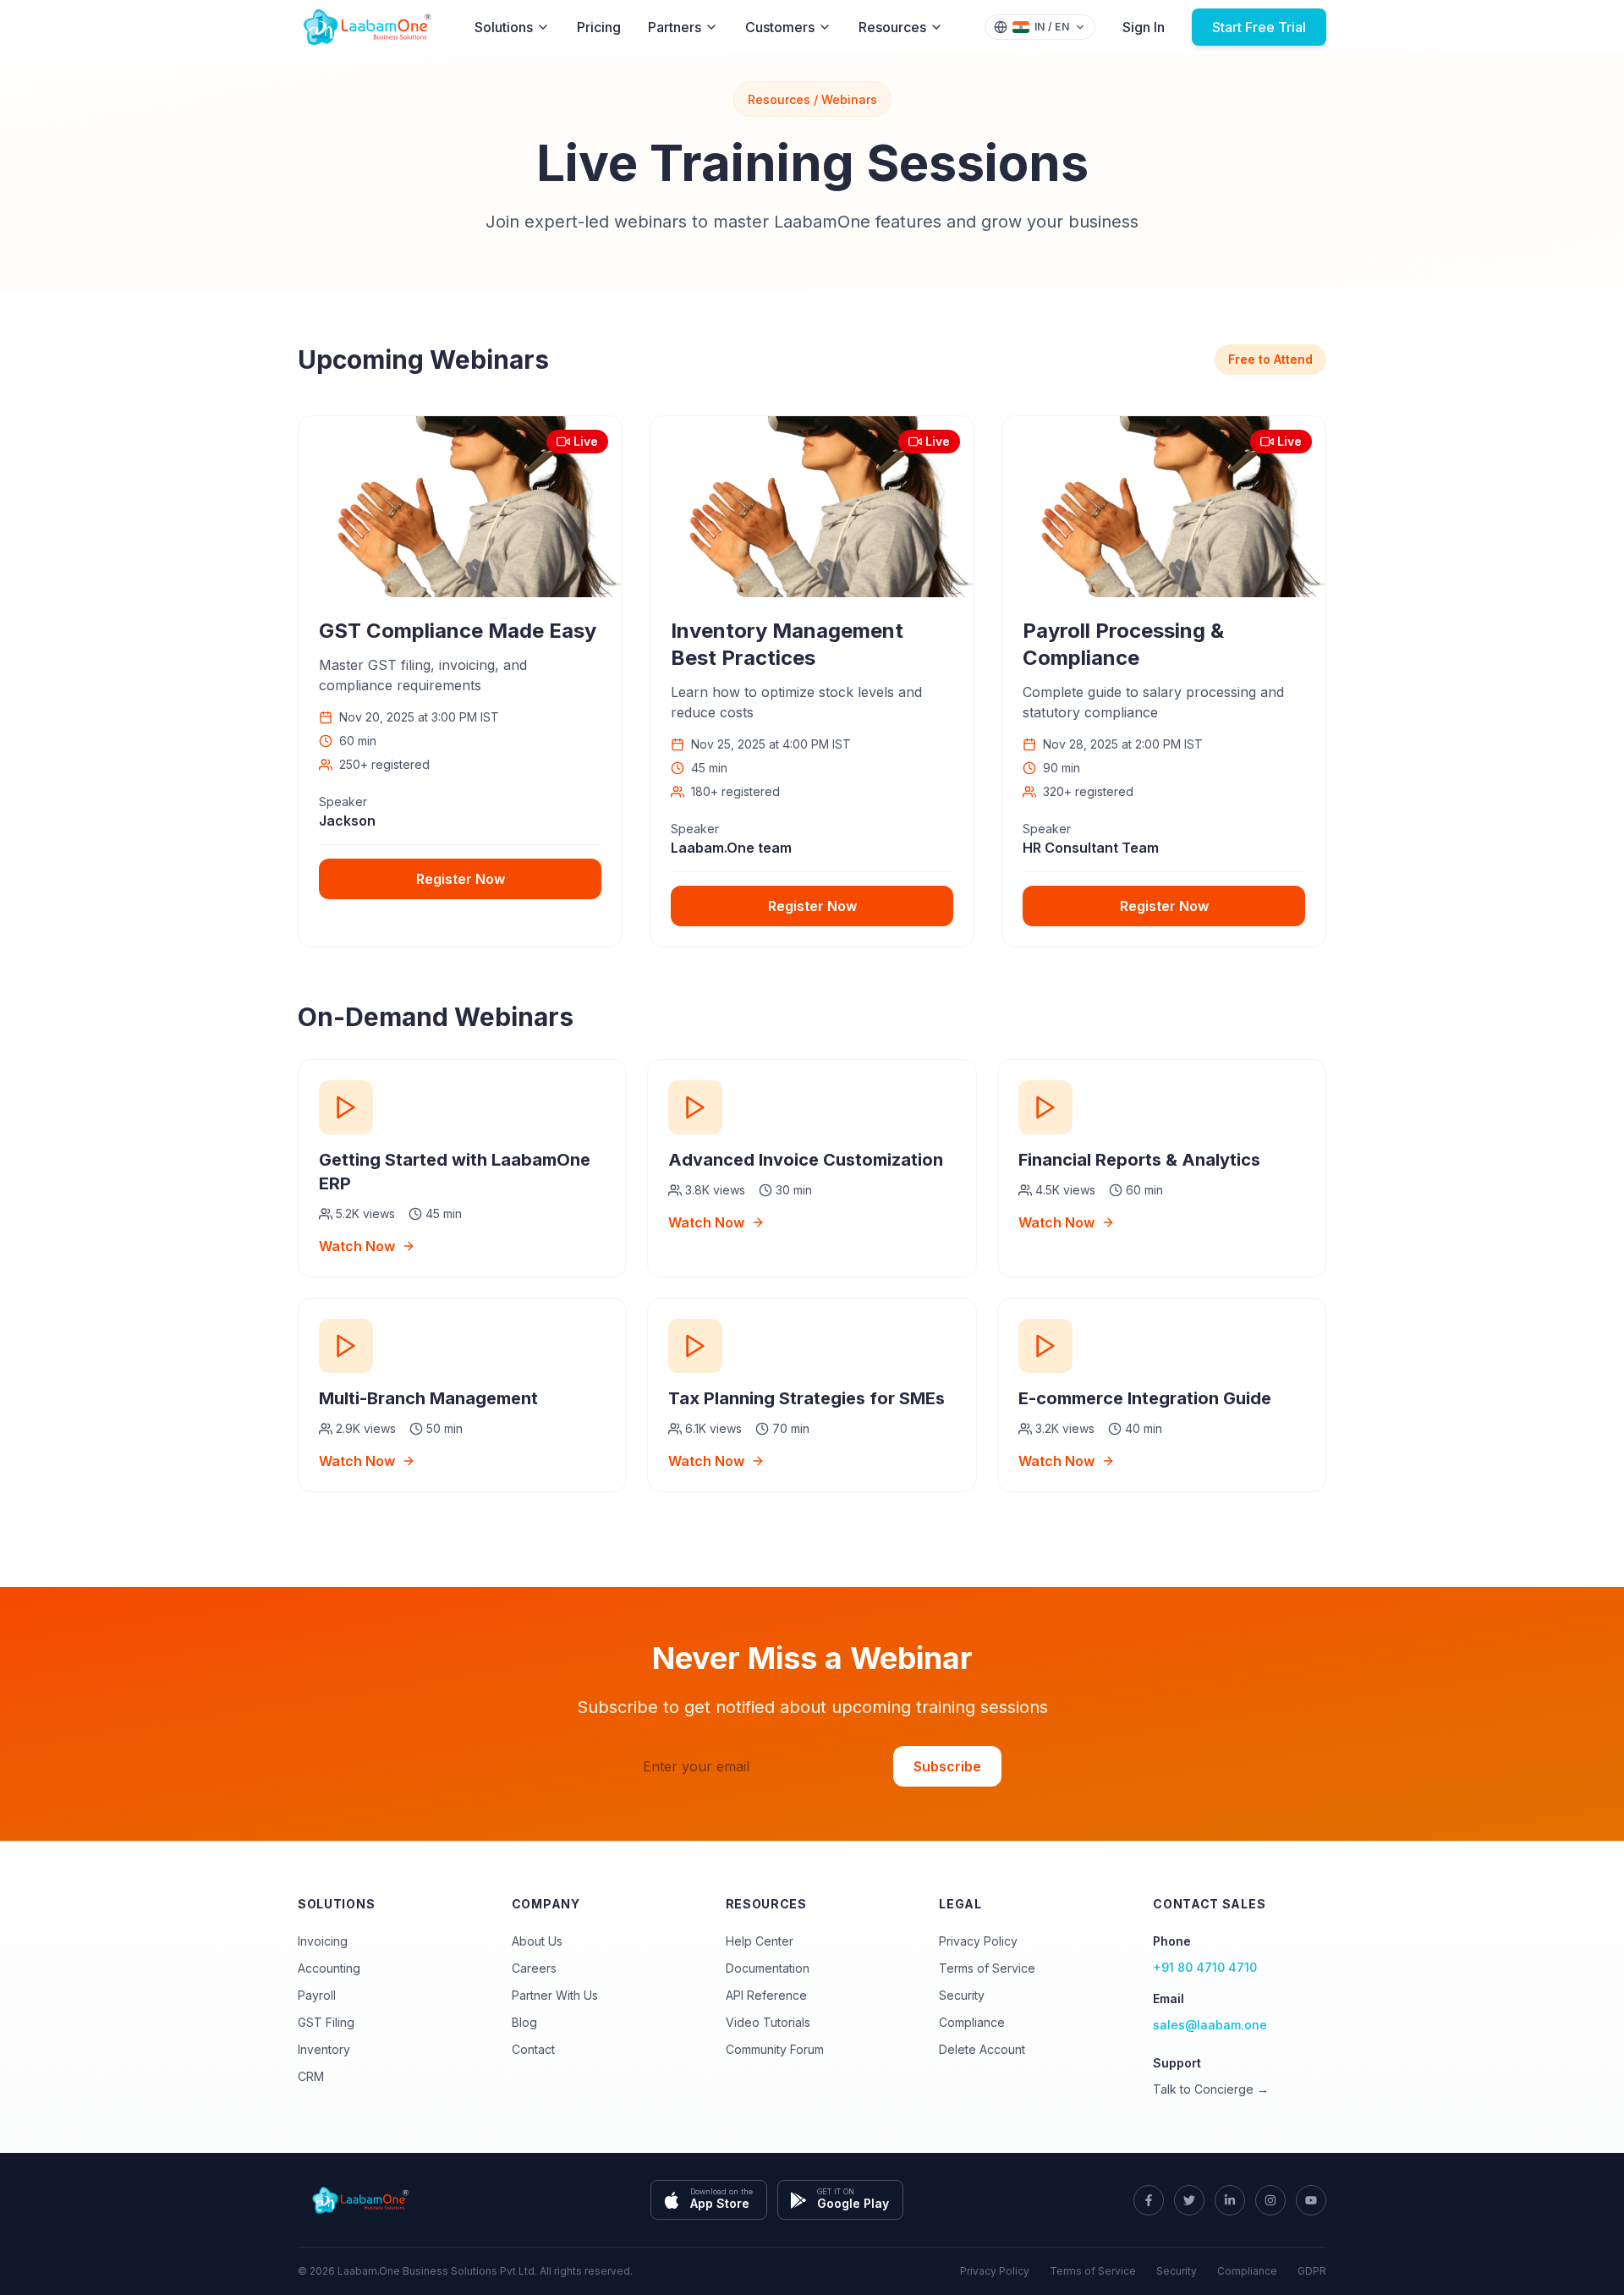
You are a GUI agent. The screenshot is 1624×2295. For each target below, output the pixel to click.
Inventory (324, 2049)
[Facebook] (1149, 2200)
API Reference (766, 1995)
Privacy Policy (978, 1941)
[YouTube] (1311, 2200)
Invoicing (323, 1941)
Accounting (329, 1968)
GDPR (1312, 2271)
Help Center (760, 1941)
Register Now (461, 879)
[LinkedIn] (1230, 2200)
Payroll (317, 1995)
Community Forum (775, 2049)
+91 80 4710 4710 (1205, 1967)
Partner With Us (555, 1995)
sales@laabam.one (1210, 2025)
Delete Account (982, 2049)
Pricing (599, 27)
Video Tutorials (768, 2022)
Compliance (972, 2022)
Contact (533, 2049)
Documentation (768, 1968)
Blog (524, 2022)
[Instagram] (1270, 2200)
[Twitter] (1189, 2200)
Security (962, 1995)
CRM (311, 2076)
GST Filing (326, 2022)
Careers (534, 1968)
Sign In (1144, 27)
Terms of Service (987, 1968)
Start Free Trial (1259, 27)
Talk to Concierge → (1211, 2089)
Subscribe (947, 1766)
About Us (537, 1941)
